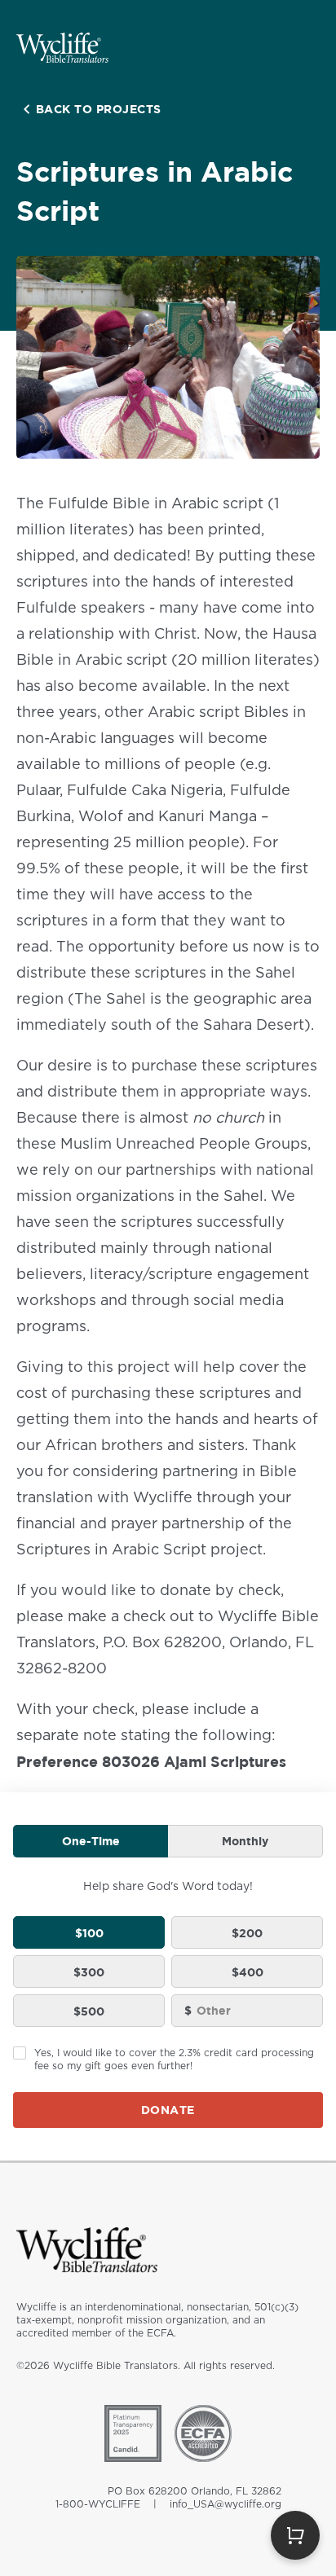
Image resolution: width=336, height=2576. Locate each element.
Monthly (245, 1841)
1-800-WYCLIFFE (98, 2504)
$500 (89, 2011)
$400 (248, 1972)
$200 (247, 1933)
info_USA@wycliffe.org (225, 2504)
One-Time (91, 1841)
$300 (89, 1972)
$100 (89, 1933)
